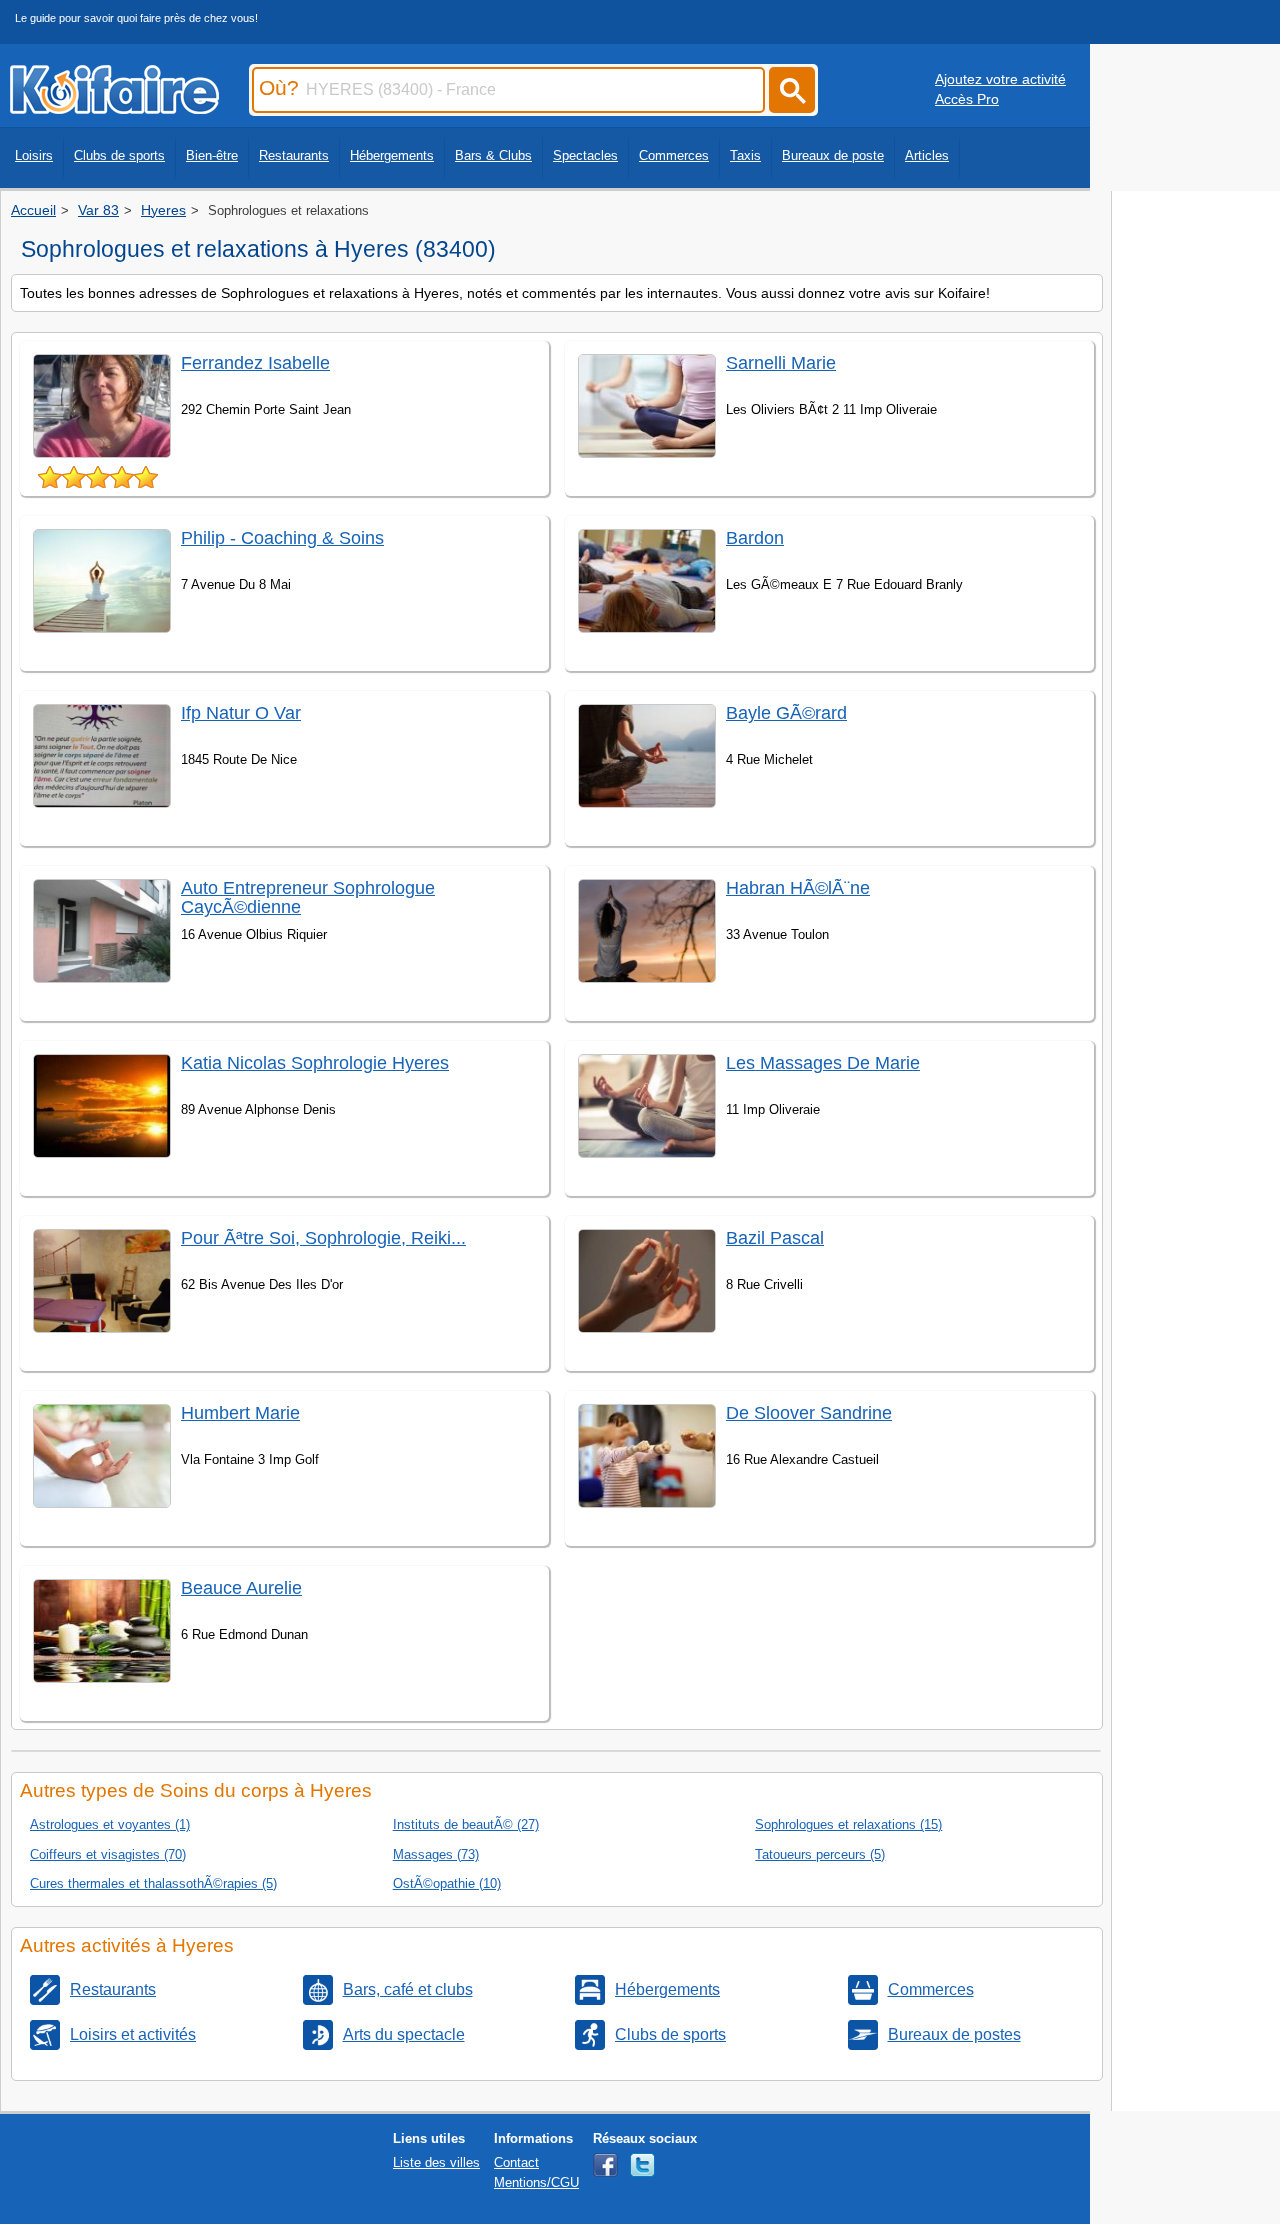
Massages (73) (436, 1854)
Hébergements (392, 155)
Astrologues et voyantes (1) (110, 1824)
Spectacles (585, 155)
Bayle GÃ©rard (786, 713)
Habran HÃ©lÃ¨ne (798, 888)
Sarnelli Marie (781, 363)
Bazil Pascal (775, 1238)
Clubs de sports (119, 155)
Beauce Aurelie (241, 1588)
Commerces (674, 155)
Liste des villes (436, 2162)
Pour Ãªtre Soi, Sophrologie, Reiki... (323, 1238)
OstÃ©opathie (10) (447, 1883)
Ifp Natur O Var (241, 713)
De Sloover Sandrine (809, 1413)
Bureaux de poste (833, 155)
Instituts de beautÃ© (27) (466, 1824)
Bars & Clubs (493, 155)
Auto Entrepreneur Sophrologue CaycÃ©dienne (308, 897)
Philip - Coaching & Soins (282, 538)
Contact (516, 2162)
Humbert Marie (240, 1413)
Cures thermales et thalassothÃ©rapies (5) (153, 1883)
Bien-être (212, 155)
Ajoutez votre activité (1000, 79)
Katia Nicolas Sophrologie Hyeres (315, 1063)
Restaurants (294, 155)
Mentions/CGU (536, 2182)
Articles (927, 155)
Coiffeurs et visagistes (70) (108, 1854)
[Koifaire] (114, 108)
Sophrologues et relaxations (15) (848, 1824)
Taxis (745, 155)
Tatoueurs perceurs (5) (820, 1854)
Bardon (755, 538)
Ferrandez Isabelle (255, 363)
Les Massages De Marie (823, 1063)
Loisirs (34, 155)
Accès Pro (967, 99)
